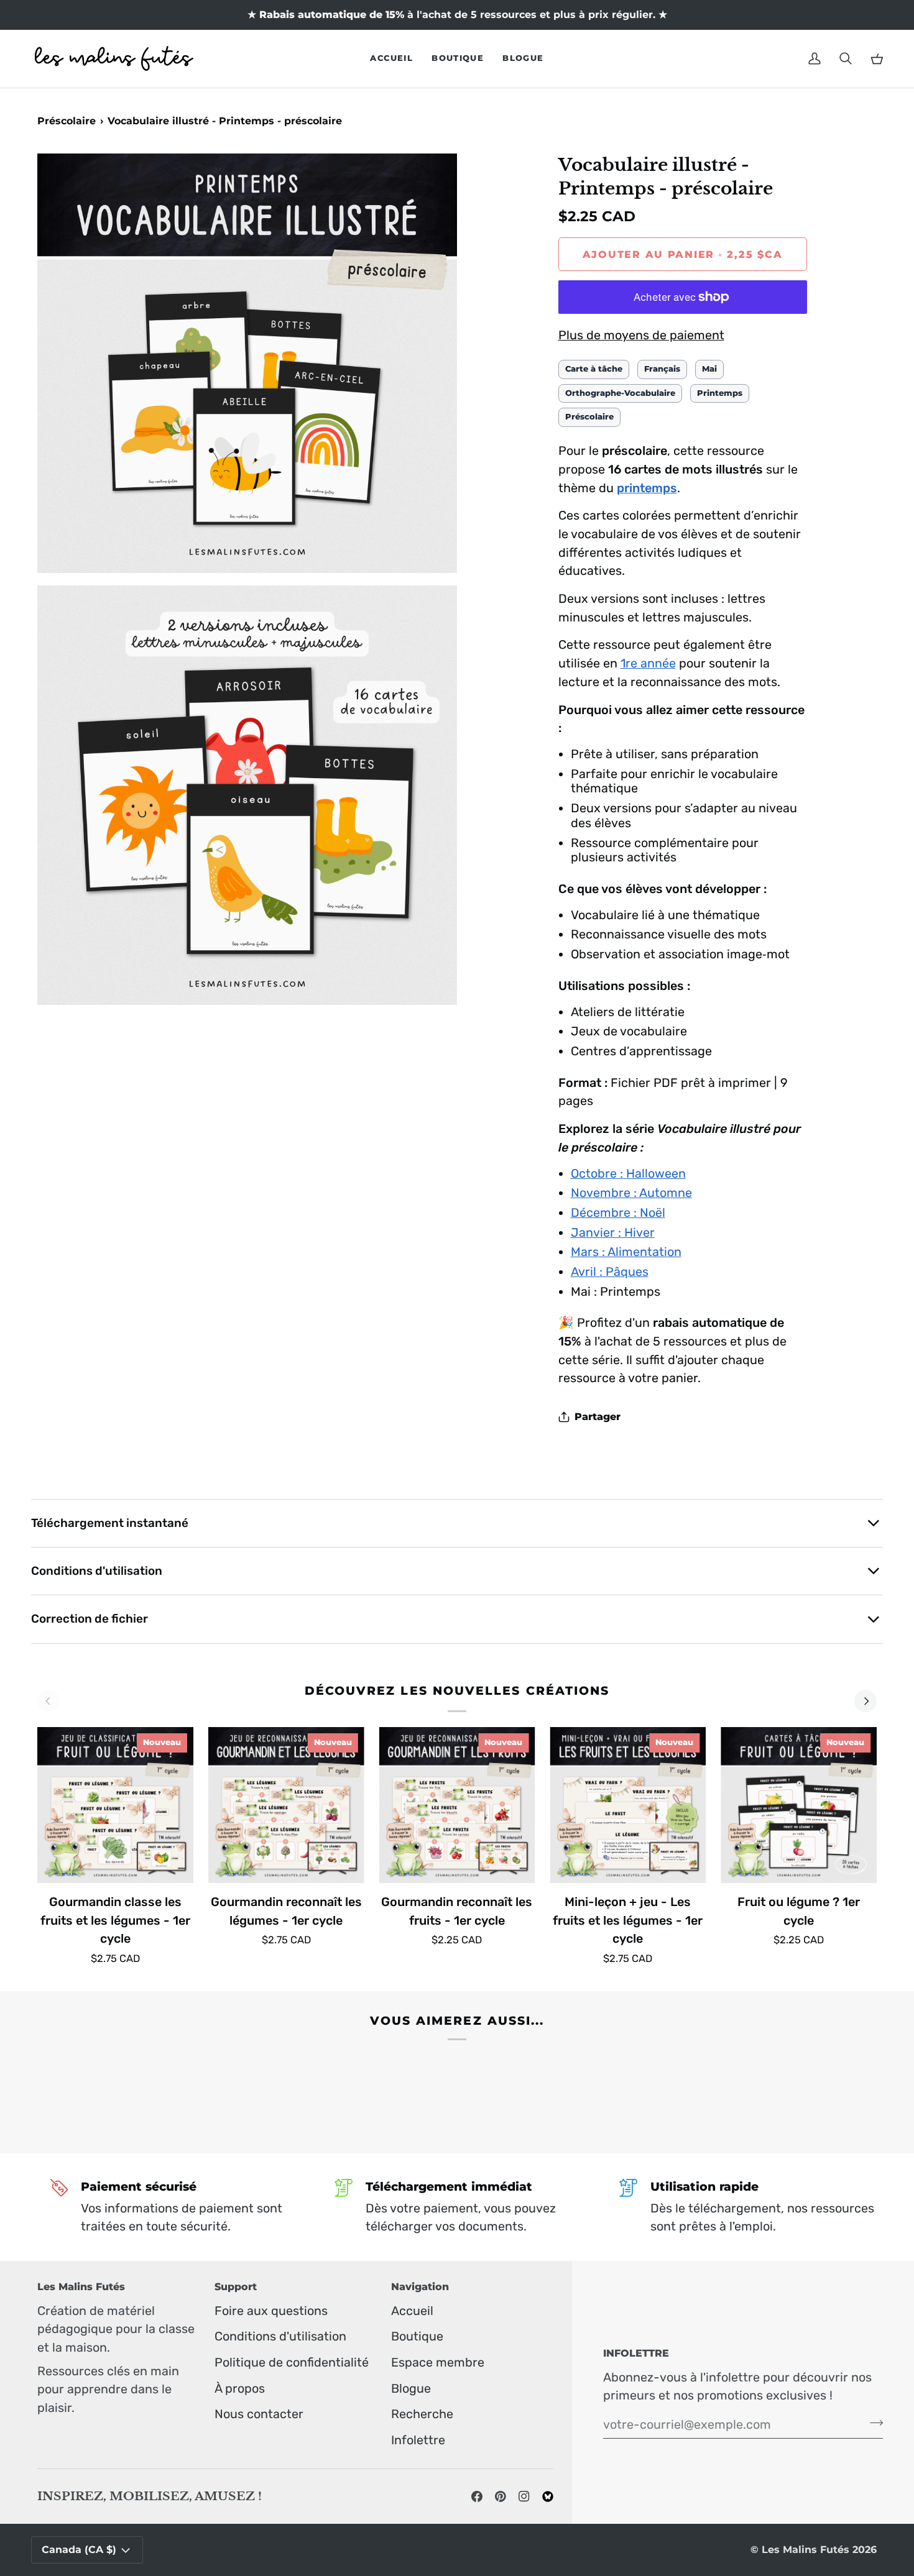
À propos (240, 2388)
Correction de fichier (90, 1619)
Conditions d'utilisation (97, 1571)
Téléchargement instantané (110, 1523)
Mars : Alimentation (626, 1252)
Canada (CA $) (79, 2550)
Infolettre (418, 2440)
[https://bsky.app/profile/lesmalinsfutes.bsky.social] (548, 2496)
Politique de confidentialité (292, 2362)
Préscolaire (67, 121)
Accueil (412, 2311)
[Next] (866, 1701)
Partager (598, 1417)
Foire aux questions (271, 2311)
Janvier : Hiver (613, 1232)
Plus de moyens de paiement (641, 335)
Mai (709, 369)
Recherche (422, 2414)
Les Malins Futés (806, 2550)
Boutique (417, 2336)
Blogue (411, 2388)
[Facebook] (477, 2496)
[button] (458, 59)
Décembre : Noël (618, 1212)
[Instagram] (524, 2496)
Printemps (720, 393)
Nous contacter (259, 2414)
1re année (648, 663)
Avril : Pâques (610, 1272)
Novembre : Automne (631, 1193)
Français (662, 369)
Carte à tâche (594, 369)
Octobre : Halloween (628, 1173)
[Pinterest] (501, 2496)
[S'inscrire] (873, 2422)
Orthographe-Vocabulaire (620, 393)
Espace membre (438, 2362)
